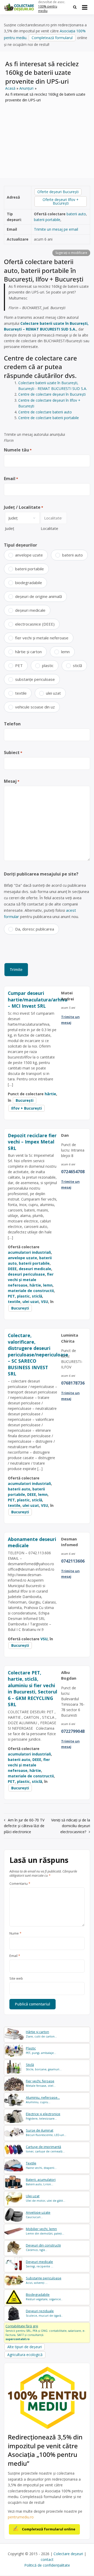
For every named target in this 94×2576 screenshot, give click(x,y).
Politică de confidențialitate (47, 2565)
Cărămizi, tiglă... (43, 2247)
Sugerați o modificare (71, 253)
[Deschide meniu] (85, 7)
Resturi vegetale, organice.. (44, 2297)
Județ (10, 528)
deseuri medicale (35, 1269)
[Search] (75, 7)
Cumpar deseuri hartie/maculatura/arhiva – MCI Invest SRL (38, 999)
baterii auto (76, 214)
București (25, 1100)
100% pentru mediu (48, 9)
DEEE (12, 1269)
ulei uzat (53, 693)
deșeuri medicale (30, 610)
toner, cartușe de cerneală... (45, 2149)
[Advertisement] (47, 137)
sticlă (77, 665)
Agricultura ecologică (25, 2355)
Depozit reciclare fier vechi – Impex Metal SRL (32, 1142)
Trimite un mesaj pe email (56, 229)
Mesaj (12, 781)
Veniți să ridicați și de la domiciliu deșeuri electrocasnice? (71, 1826)
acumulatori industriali (29, 1252)
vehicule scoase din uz (35, 707)
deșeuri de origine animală (39, 596)
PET (19, 665)
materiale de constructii (31, 1291)
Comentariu (20, 1884)
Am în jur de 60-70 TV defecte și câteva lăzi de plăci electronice (24, 1826)
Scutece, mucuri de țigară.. (44, 2313)
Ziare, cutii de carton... (41, 2034)
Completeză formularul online (49, 2529)
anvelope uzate (29, 555)
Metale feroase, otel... (41, 2083)
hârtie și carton (28, 652)
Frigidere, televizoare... (43, 2116)
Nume (15, 1933)
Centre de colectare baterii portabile (49, 418)
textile (21, 693)
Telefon (12, 724)
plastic (48, 665)
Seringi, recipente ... (40, 2264)
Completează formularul (52, 38)
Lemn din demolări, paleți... (45, 2231)
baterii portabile (47, 220)
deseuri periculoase (26, 1274)
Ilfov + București (27, 1108)
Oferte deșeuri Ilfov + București (61, 201)
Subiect (13, 752)
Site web (16, 1979)
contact (47, 2559)
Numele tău (18, 450)
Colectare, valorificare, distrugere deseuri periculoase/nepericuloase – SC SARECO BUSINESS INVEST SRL (38, 1354)
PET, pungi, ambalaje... (41, 2050)
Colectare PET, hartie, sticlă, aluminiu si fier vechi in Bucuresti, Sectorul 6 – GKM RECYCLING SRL (33, 1689)
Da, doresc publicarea (35, 929)
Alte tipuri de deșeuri (25, 2347)
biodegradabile (29, 583)
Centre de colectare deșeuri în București (52, 394)
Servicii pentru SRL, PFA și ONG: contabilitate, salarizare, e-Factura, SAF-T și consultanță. (45, 2332)
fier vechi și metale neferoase (42, 638)
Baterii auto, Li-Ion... (41, 2182)
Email (11, 479)
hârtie (50, 1094)
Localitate (49, 528)
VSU (45, 1302)
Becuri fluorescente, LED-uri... (46, 2133)
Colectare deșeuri (68, 2554)
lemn (65, 652)
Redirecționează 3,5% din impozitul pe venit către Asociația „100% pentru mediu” (45, 2450)
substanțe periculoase (35, 679)
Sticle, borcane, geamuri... (44, 2067)
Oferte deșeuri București (58, 192)
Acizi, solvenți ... (44, 2280)
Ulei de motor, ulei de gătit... (46, 2198)
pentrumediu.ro (21, 2517)
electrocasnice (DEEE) (35, 624)
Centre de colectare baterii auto (45, 412)
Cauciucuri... (38, 2215)
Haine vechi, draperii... (41, 2165)
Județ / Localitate (23, 507)
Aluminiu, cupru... (43, 2100)
